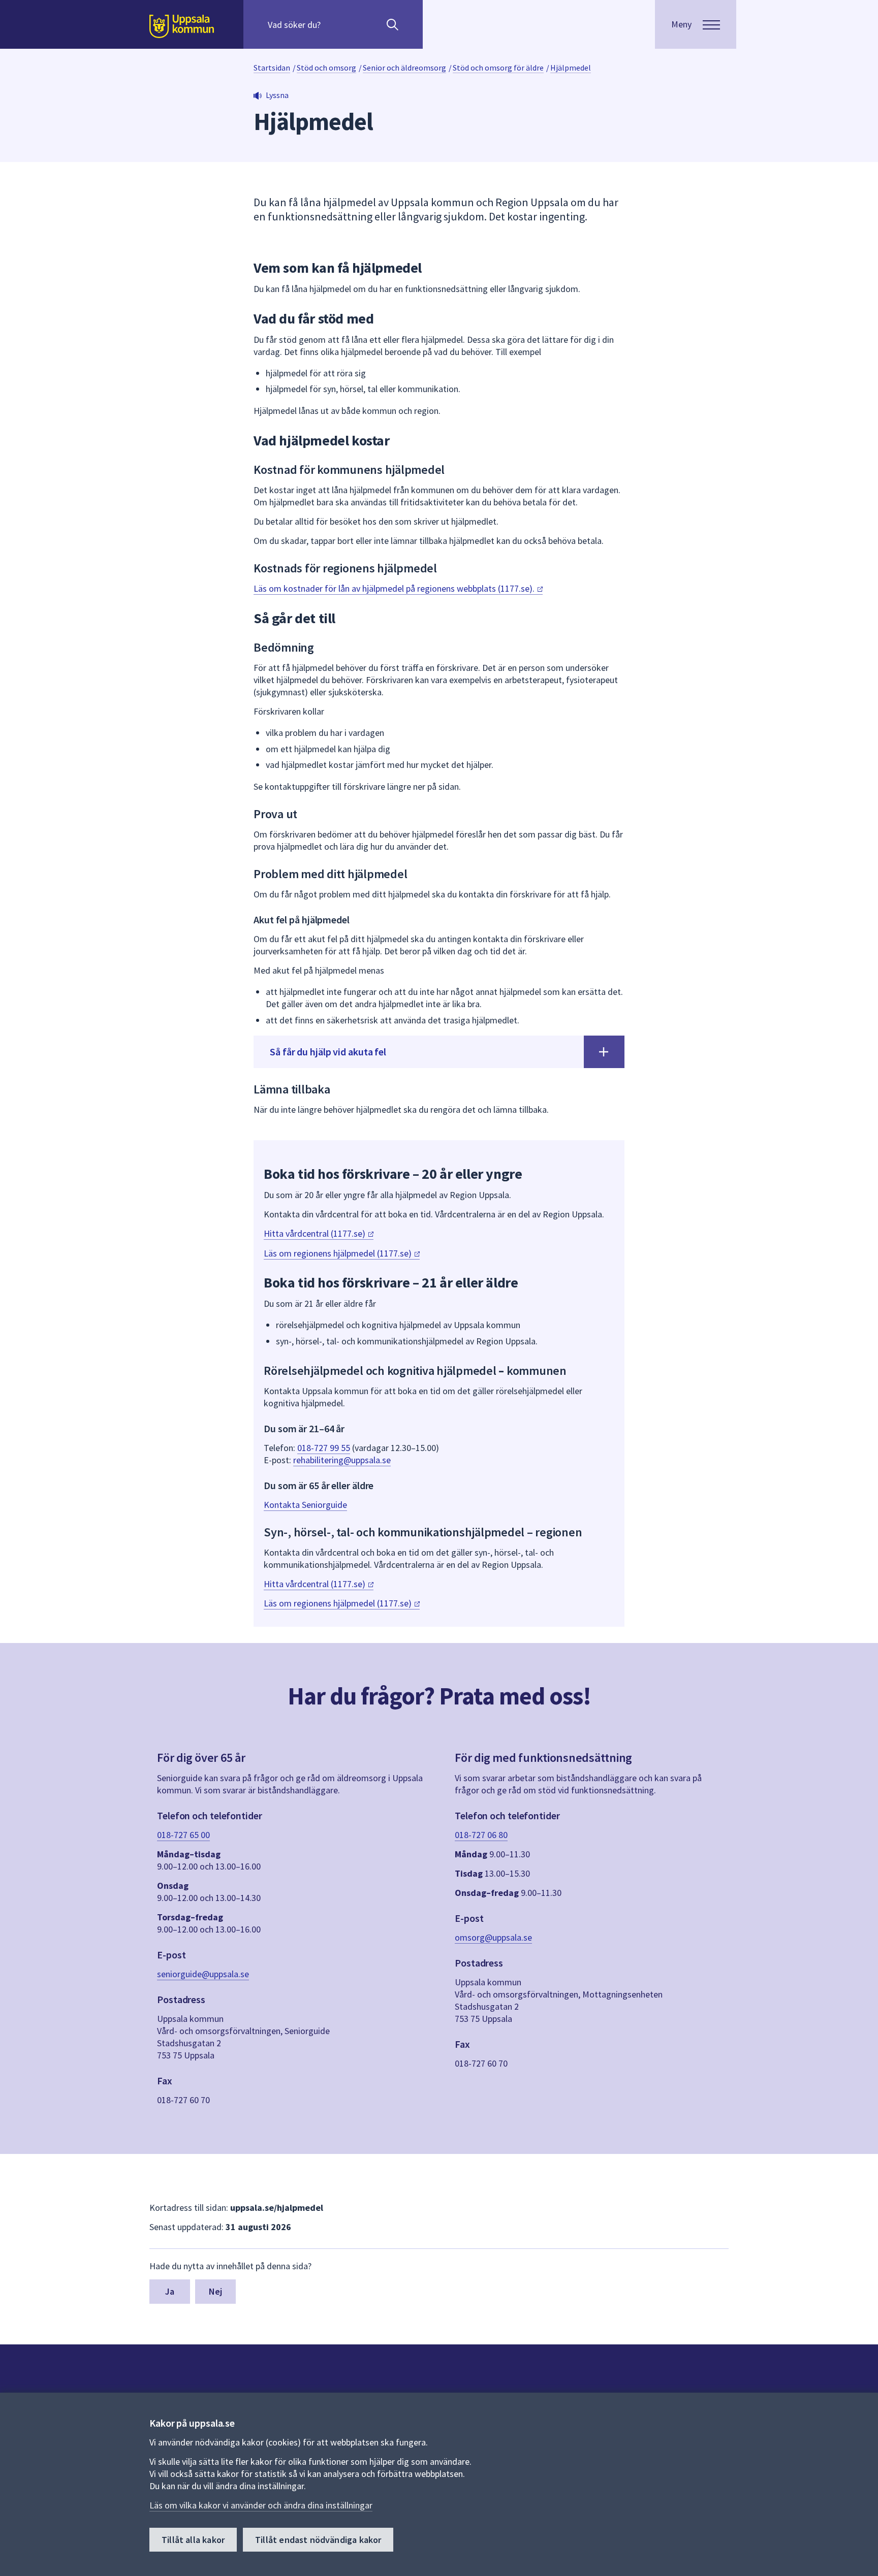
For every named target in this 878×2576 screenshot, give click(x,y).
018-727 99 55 (324, 1448)
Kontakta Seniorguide (305, 1505)
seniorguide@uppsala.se (203, 1974)
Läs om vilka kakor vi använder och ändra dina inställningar (261, 2505)
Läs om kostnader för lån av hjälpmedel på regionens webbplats (395, 588)
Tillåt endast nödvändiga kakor (318, 2540)
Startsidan (272, 68)
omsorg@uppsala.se (493, 1937)
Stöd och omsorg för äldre (498, 68)
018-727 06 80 (481, 1835)
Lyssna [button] (277, 95)
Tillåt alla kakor (193, 2540)
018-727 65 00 (183, 1835)
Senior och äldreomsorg (404, 68)
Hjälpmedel (571, 68)
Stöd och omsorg (326, 68)
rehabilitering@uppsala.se (342, 1460)
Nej (216, 2291)
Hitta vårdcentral (316, 1233)
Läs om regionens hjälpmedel (339, 1253)
